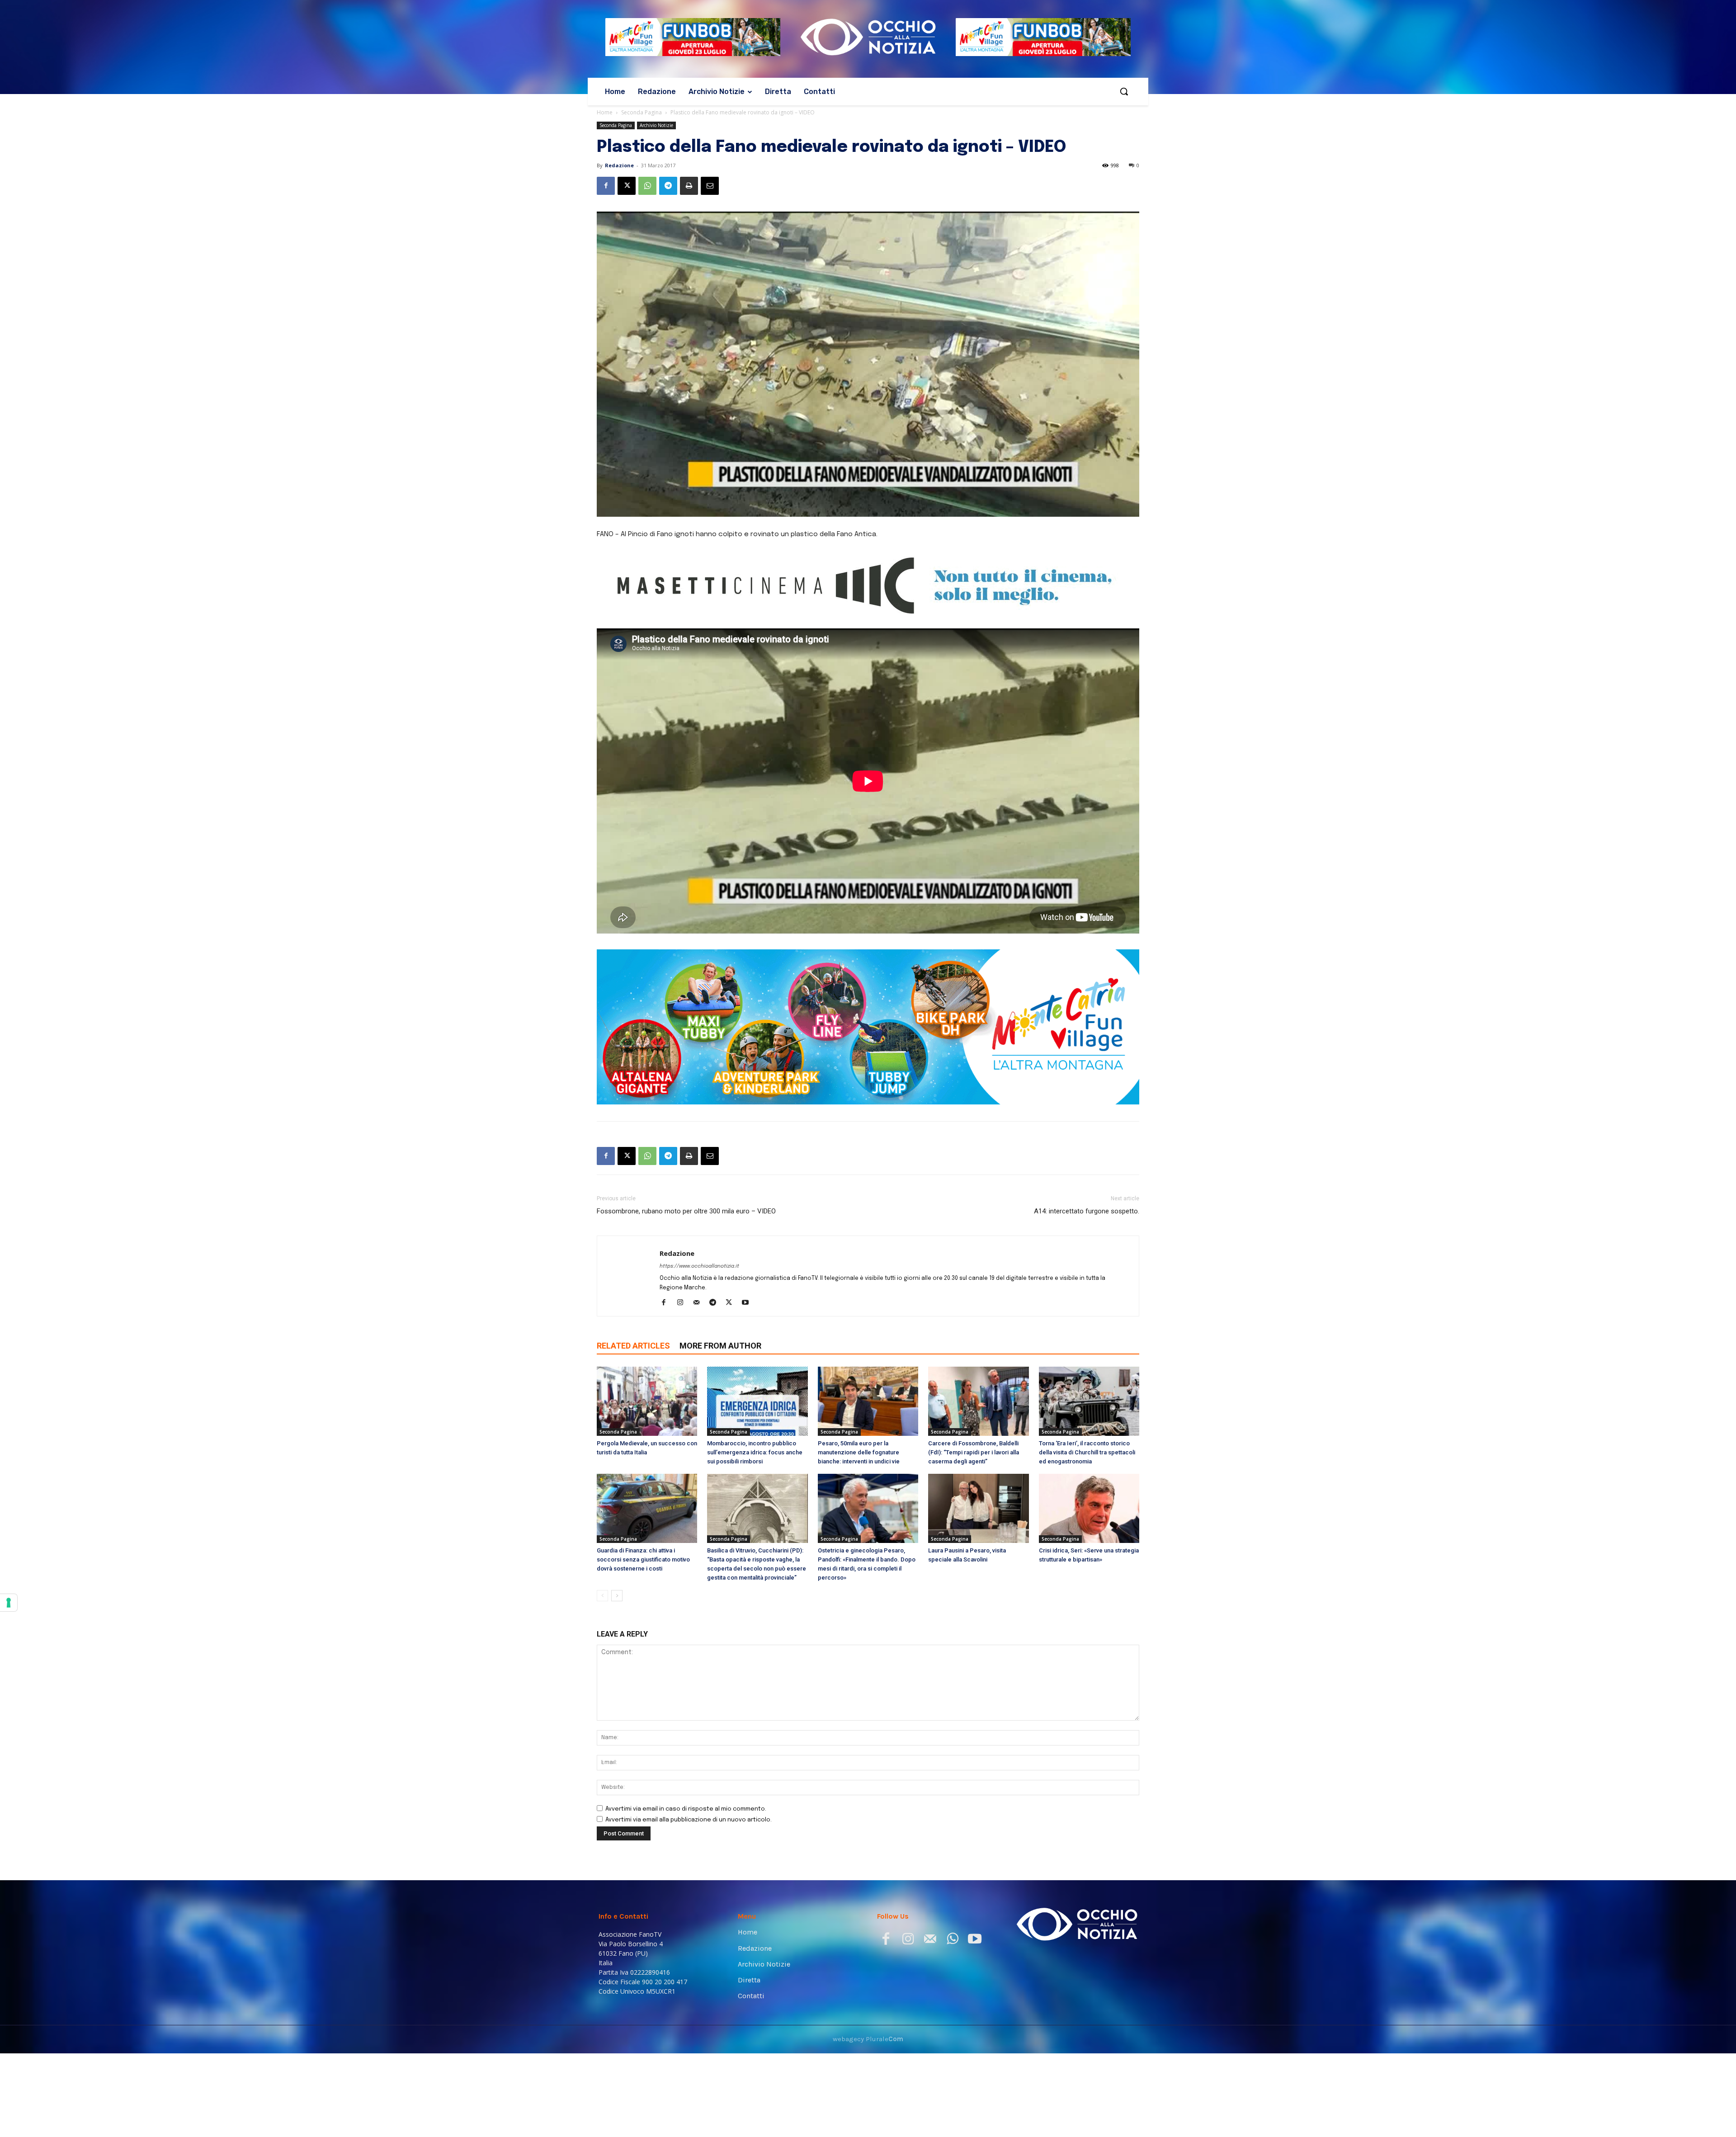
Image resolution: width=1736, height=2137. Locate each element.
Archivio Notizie (656, 125)
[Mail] (700, 1303)
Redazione (619, 165)
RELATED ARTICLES (633, 1346)
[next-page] (617, 1596)
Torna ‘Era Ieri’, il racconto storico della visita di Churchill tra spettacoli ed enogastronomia (1087, 1452)
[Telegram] (668, 186)
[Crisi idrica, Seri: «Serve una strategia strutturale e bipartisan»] (1089, 1508)
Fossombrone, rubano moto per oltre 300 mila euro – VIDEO (686, 1211)
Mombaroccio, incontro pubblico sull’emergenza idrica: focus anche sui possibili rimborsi (755, 1452)
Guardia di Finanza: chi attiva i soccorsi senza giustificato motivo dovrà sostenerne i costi (643, 1559)
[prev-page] (602, 1596)
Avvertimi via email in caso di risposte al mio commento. (686, 1809)
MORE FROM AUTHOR (720, 1346)
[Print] (689, 186)
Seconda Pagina (642, 112)
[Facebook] (606, 186)
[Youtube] (748, 1303)
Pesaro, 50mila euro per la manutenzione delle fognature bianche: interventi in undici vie (859, 1452)
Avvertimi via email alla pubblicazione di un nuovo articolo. (689, 1820)
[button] (1124, 91)
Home (605, 112)
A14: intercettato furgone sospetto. (1087, 1211)
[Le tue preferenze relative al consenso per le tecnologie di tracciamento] (9, 1603)
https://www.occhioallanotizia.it (699, 1266)
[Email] (710, 186)
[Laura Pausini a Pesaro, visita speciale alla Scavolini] (978, 1508)
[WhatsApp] (647, 186)
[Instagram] (683, 1303)
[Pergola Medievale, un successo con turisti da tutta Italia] (647, 1401)
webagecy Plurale (868, 2039)
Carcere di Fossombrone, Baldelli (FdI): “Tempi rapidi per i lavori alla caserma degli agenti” (974, 1452)
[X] (627, 186)
